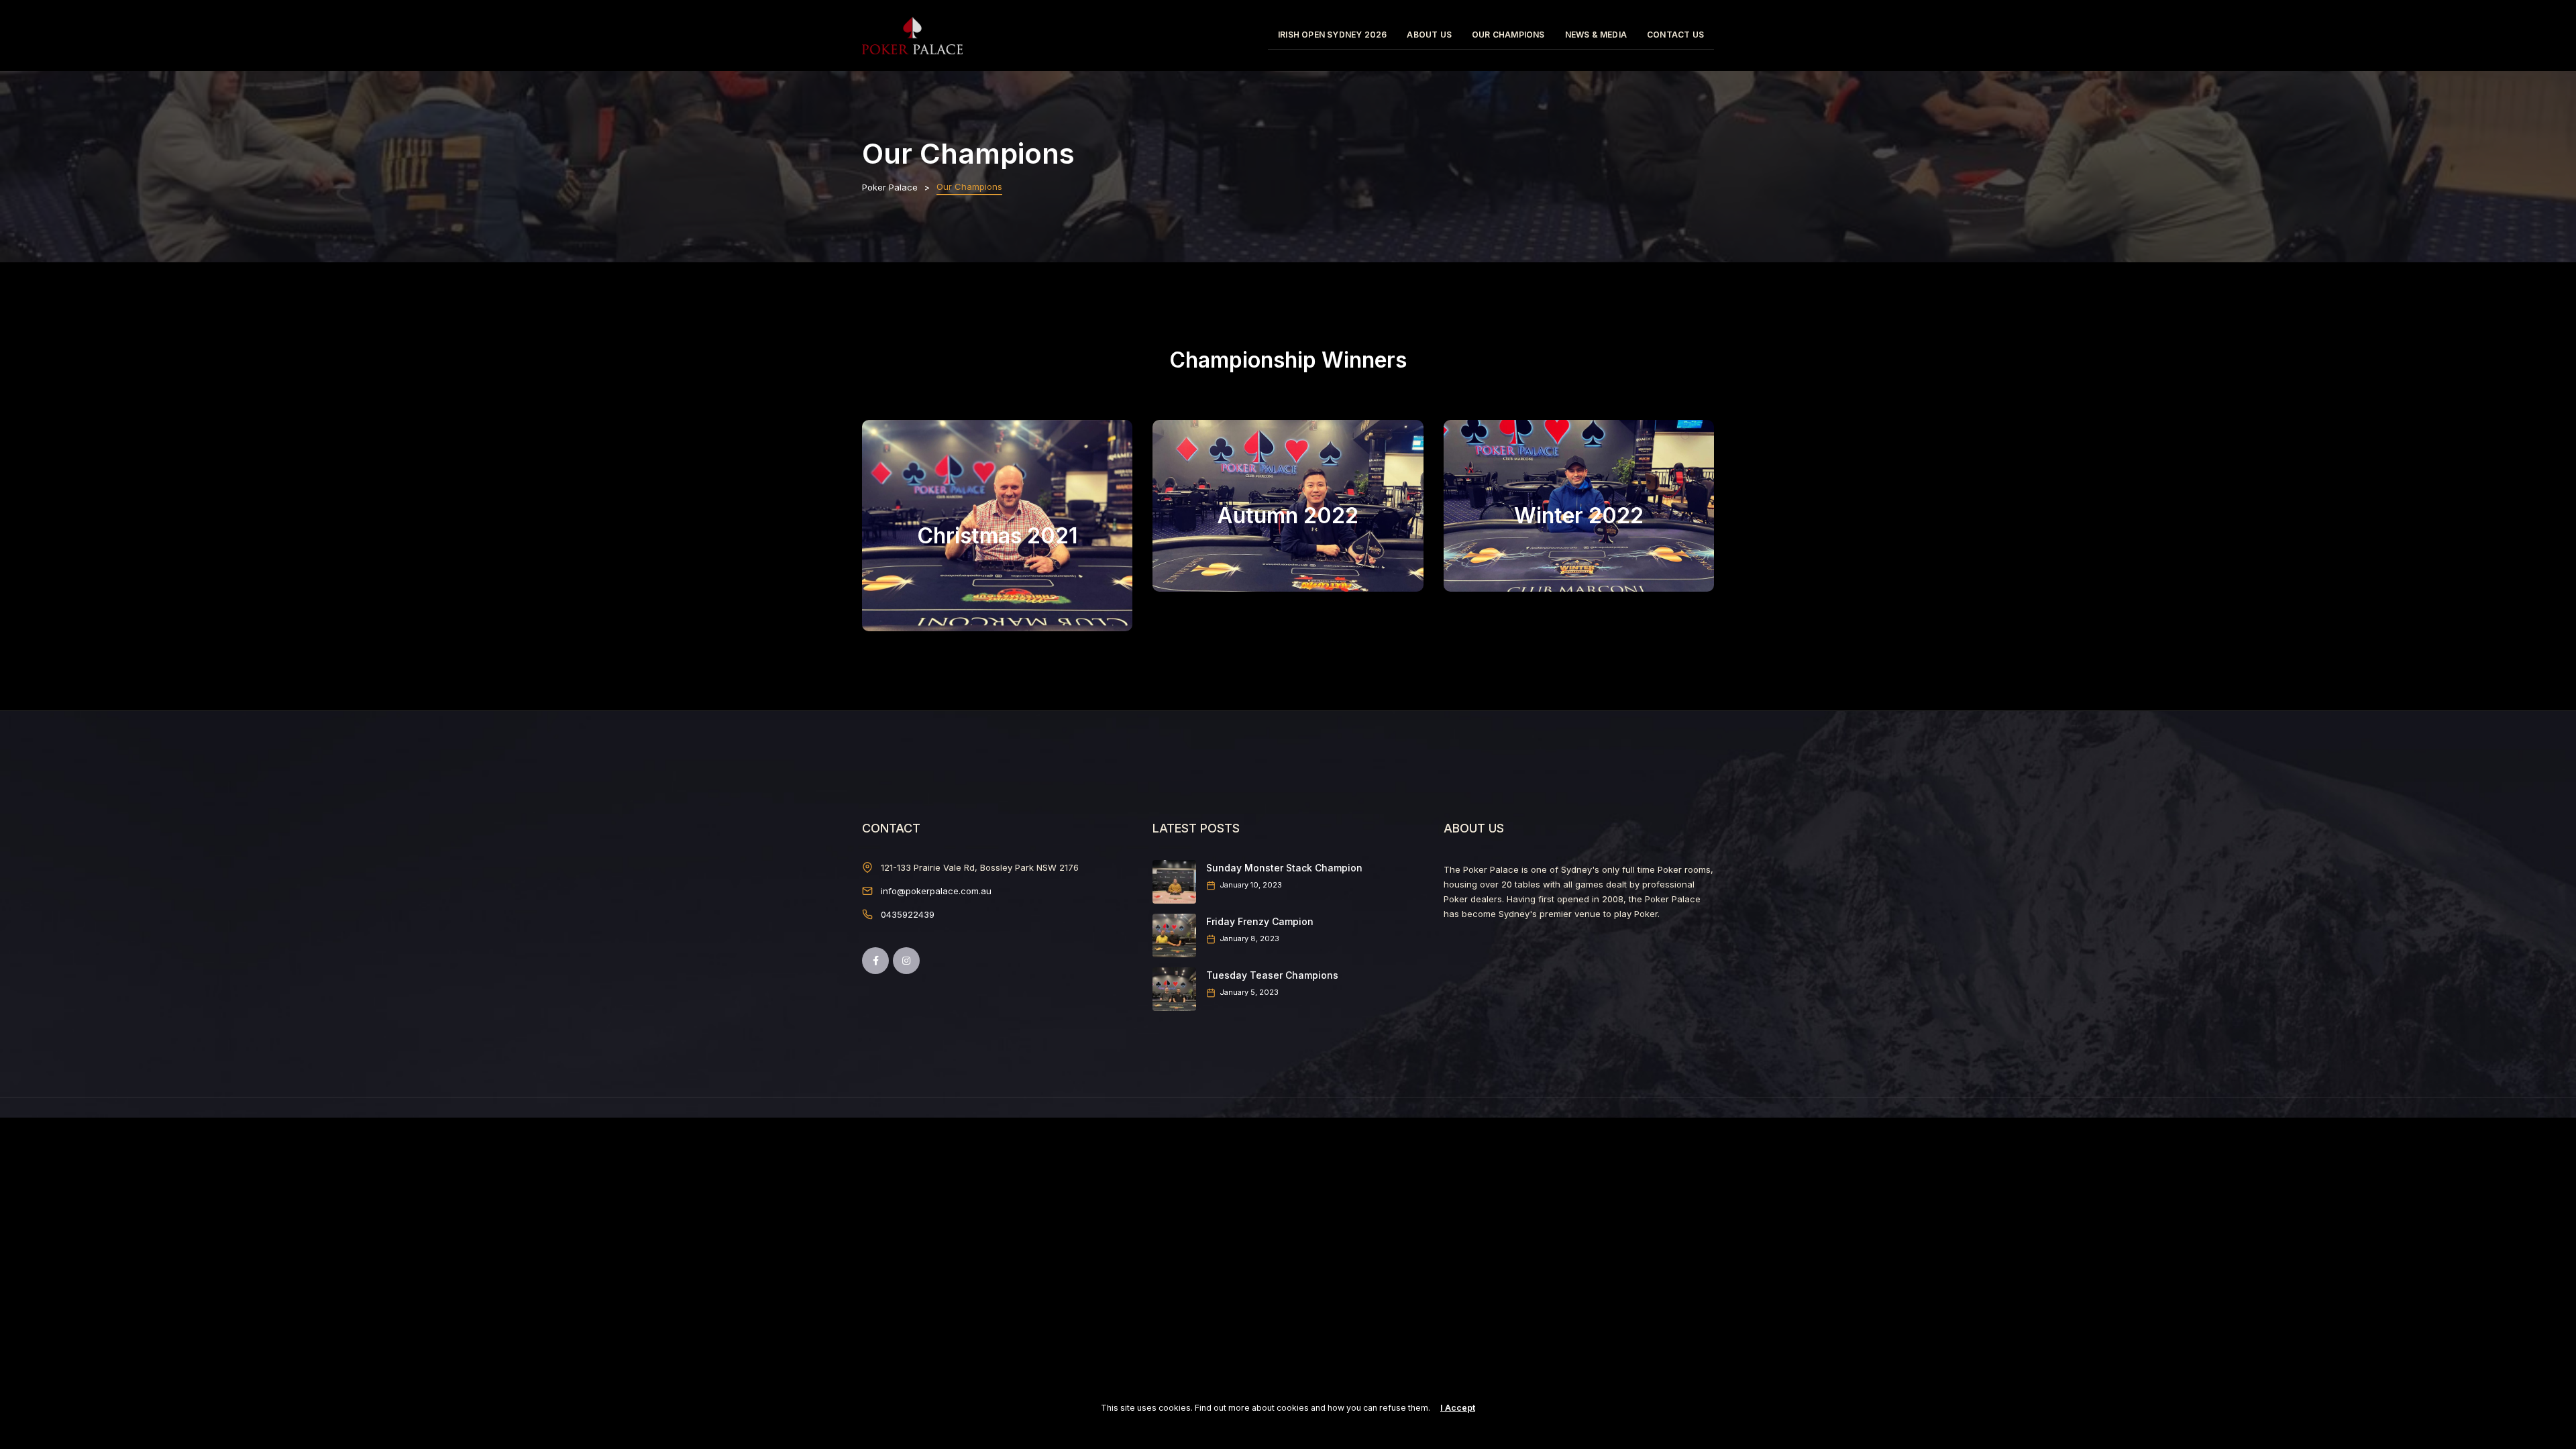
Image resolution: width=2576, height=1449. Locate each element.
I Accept (1458, 1408)
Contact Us (1675, 35)
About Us (1429, 35)
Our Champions (1508, 35)
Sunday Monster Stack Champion (1284, 868)
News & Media (1596, 35)
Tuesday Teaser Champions (1272, 975)
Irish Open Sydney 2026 (1332, 35)
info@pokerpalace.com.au (936, 891)
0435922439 (908, 914)
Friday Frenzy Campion (1260, 921)
